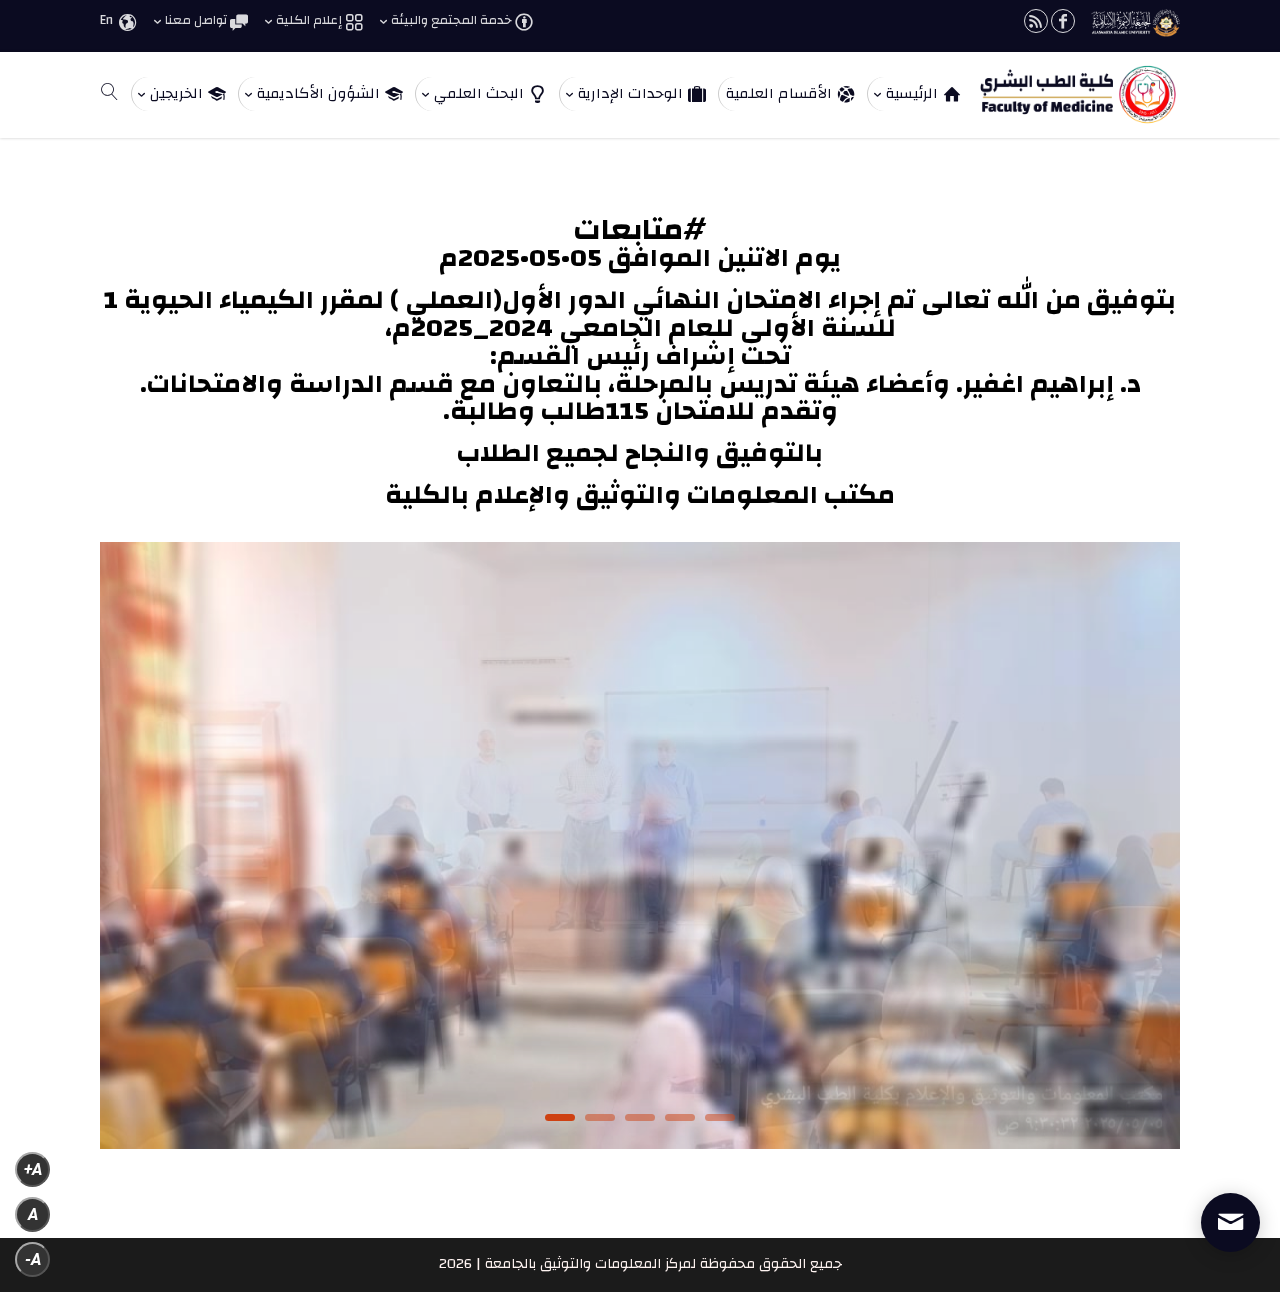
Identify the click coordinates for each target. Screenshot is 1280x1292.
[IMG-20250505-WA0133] (640, 1145)
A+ (33, 1169)
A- (33, 1259)
